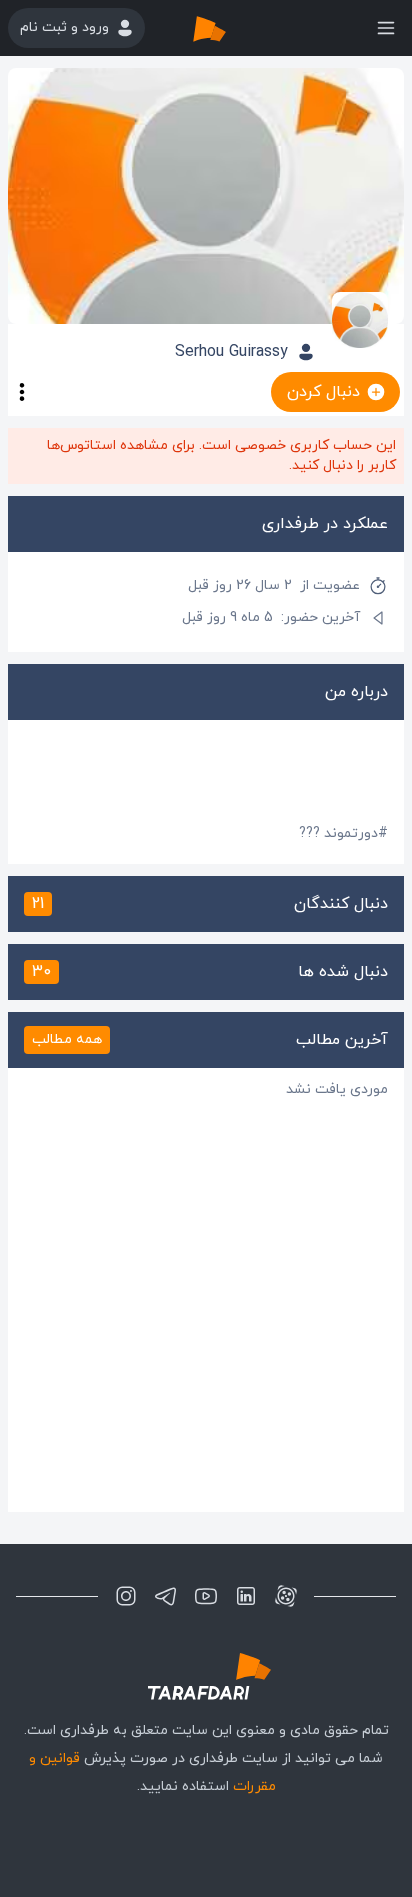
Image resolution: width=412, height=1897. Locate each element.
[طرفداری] (230, 28)
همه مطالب (67, 1039)
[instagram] (126, 1596)
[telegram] (166, 1596)
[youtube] (206, 1596)
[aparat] (286, 1596)
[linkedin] (246, 1596)
